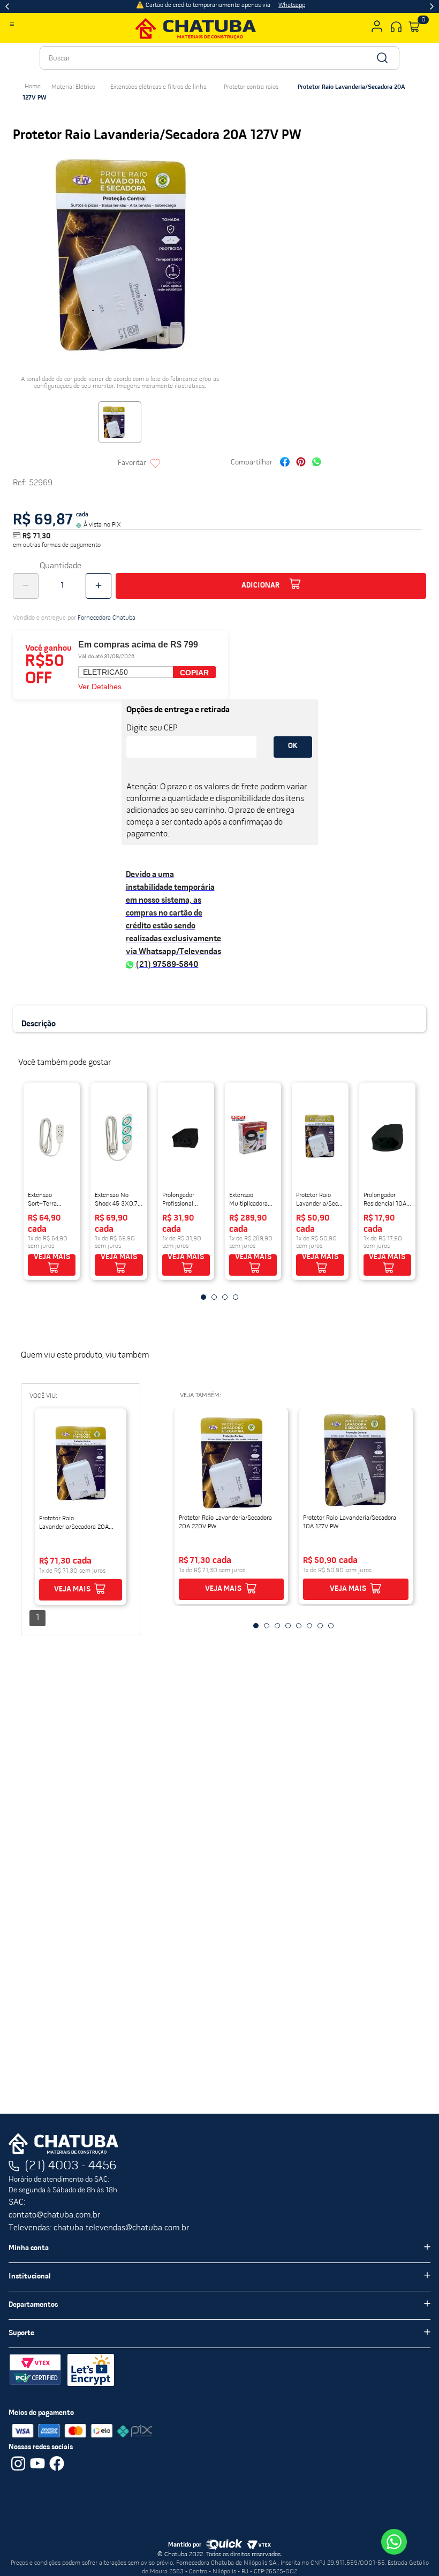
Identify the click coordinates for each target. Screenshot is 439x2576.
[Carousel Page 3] (225, 1297)
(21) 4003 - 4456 (71, 2166)
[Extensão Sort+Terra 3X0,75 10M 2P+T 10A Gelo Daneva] (52, 1138)
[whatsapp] (317, 463)
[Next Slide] (432, 6)
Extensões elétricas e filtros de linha (158, 87)
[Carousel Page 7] (320, 1626)
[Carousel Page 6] (309, 1626)
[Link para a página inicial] (33, 87)
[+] (99, 586)
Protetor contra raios (251, 87)
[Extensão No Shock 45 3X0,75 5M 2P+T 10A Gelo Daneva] (119, 1138)
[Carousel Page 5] (299, 1626)
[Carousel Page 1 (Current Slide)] (203, 1297)
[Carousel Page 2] (214, 1297)
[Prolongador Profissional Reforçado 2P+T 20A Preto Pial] (186, 1138)
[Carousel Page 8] (331, 1626)
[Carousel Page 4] (236, 1297)
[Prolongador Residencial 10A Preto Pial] (387, 1138)
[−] (26, 586)
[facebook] (285, 463)
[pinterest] (301, 463)
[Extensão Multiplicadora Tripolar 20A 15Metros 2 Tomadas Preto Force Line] (253, 1138)
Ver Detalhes (100, 687)
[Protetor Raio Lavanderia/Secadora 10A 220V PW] (320, 1138)
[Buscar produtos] (381, 58)
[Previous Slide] (7, 6)
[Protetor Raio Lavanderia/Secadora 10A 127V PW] (356, 1463)
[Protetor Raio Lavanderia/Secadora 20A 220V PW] (232, 1463)
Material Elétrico (73, 87)
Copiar (194, 673)
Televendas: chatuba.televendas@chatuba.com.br (99, 2228)
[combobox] (219, 58)
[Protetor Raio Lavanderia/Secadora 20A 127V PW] (81, 1464)
